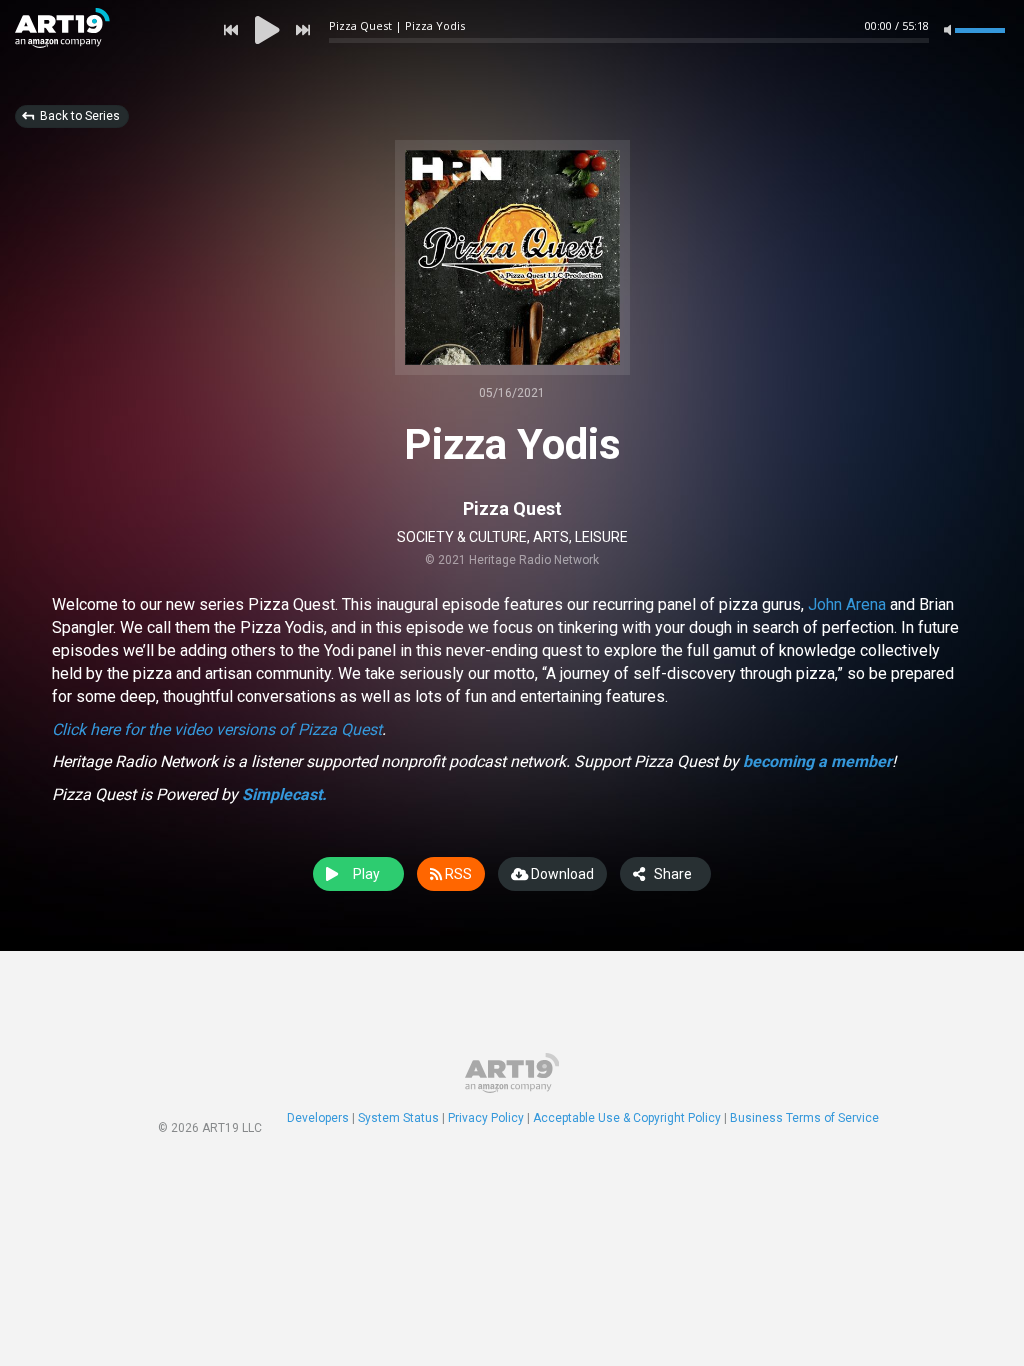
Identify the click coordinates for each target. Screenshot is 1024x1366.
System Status (398, 1118)
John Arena (849, 604)
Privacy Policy (486, 1118)
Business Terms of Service (804, 1118)
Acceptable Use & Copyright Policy (627, 1118)
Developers (318, 1118)
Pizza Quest (512, 508)
